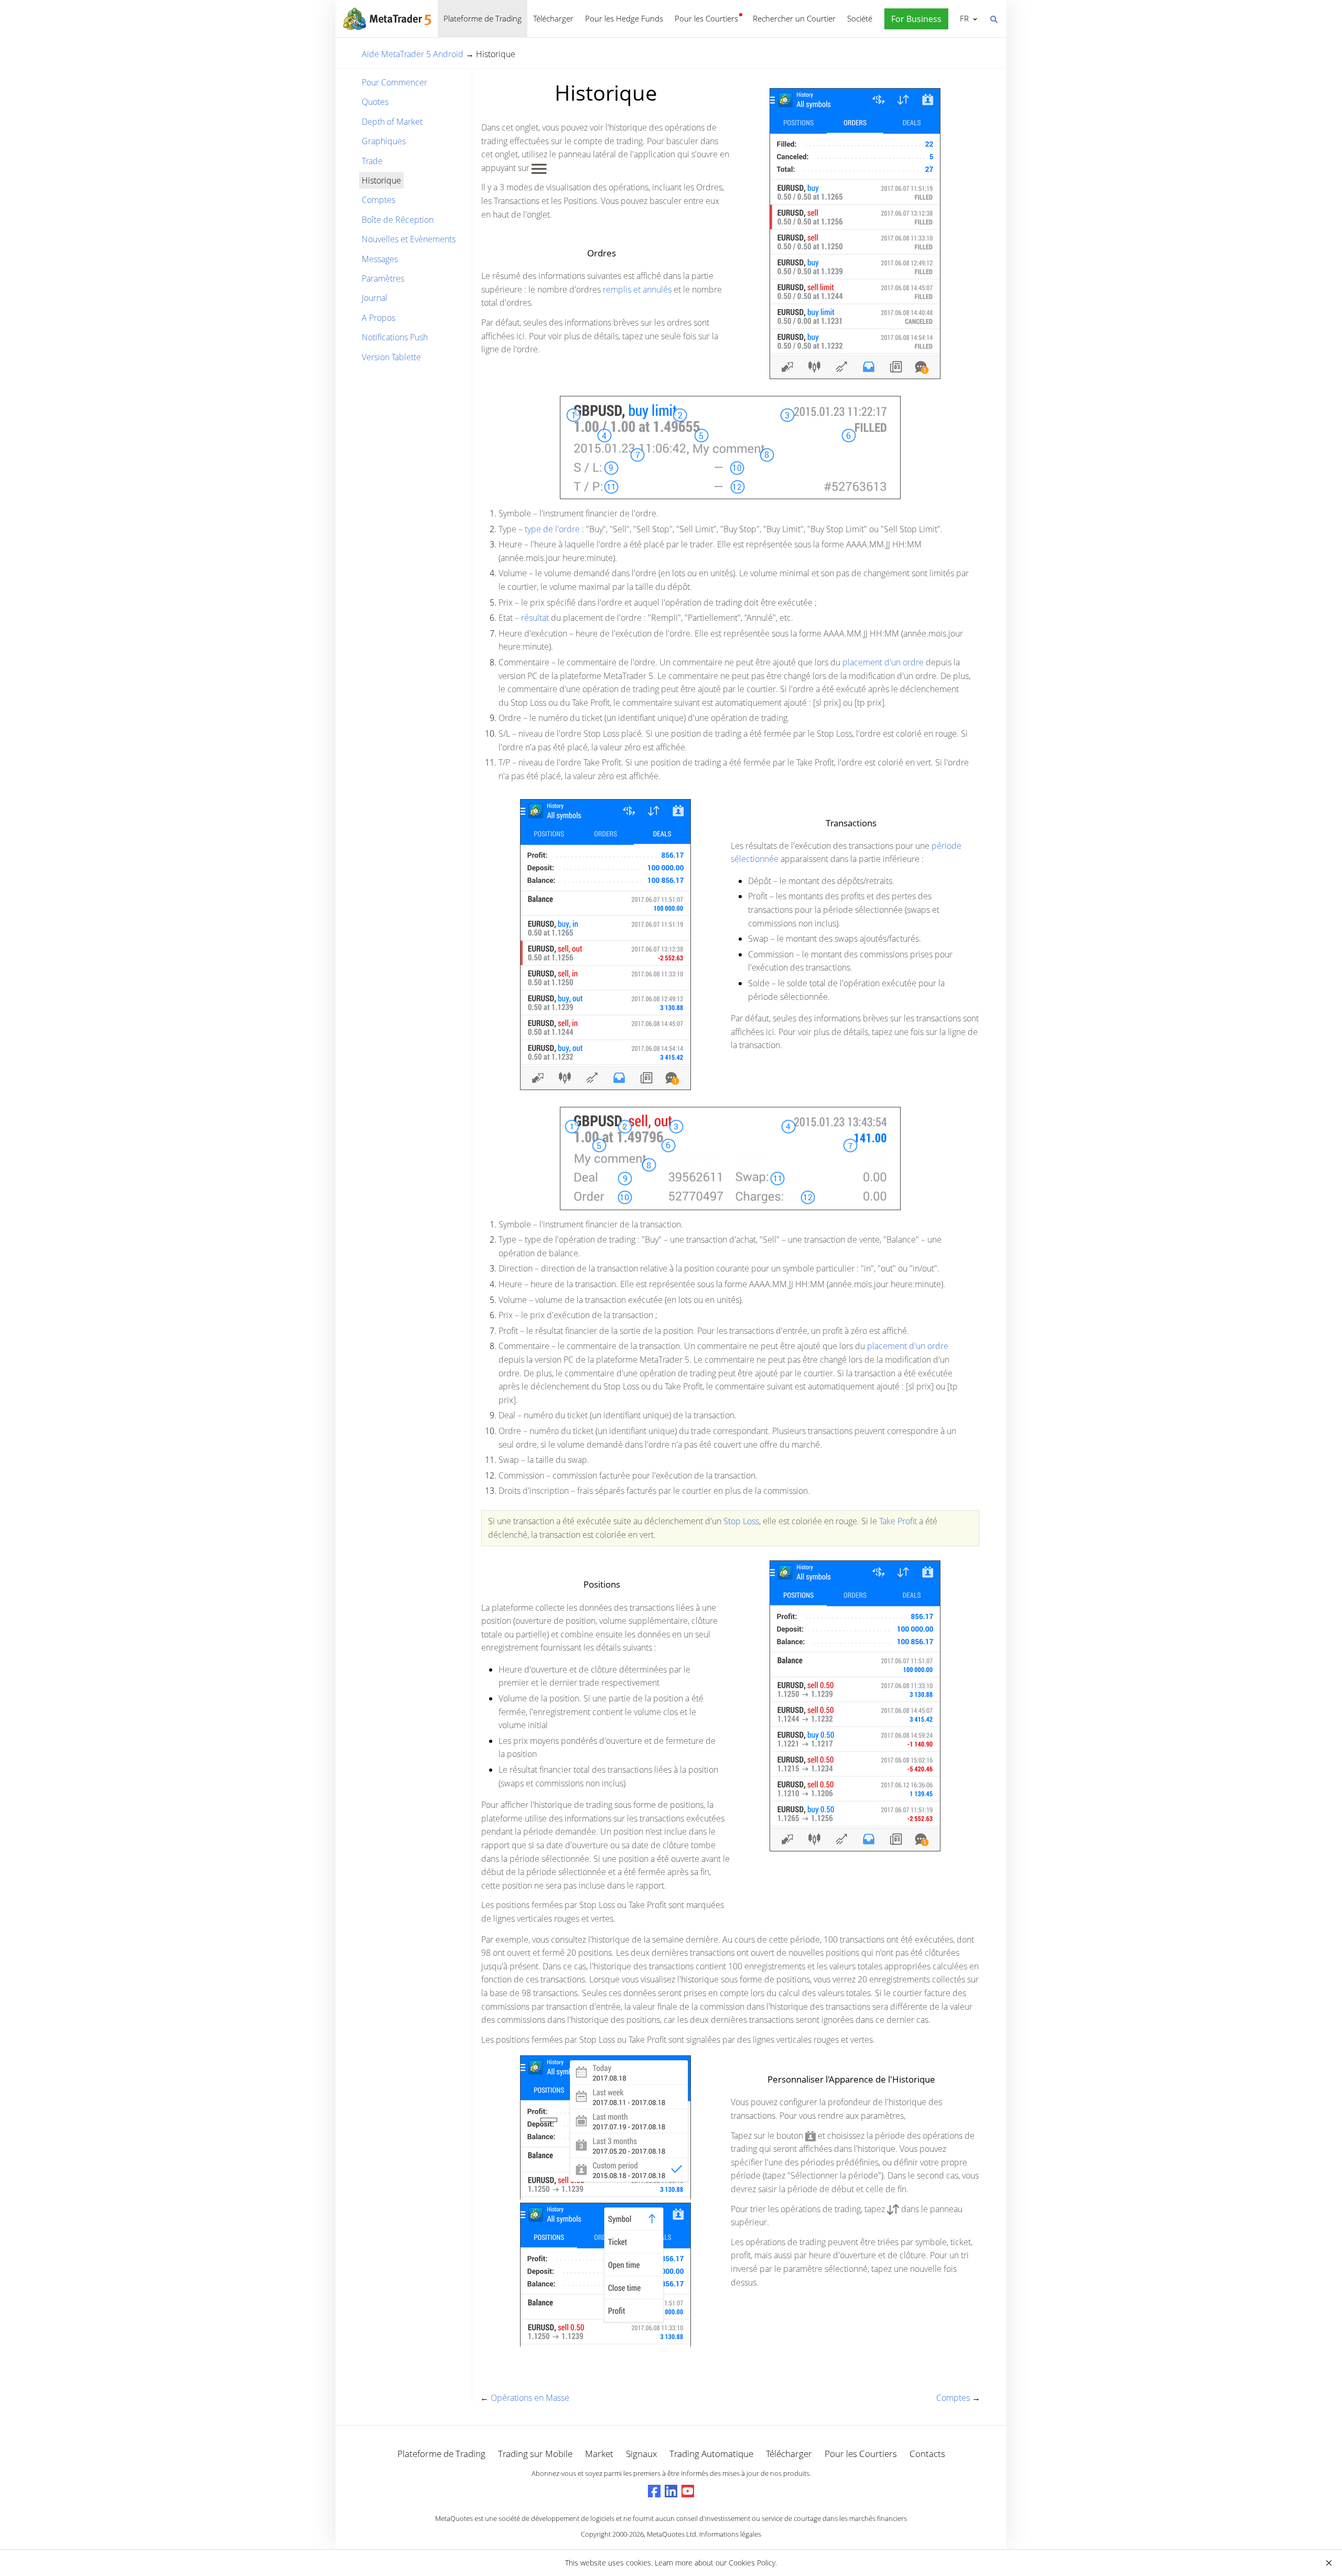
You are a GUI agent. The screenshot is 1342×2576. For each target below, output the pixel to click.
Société (860, 18)
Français (962, 18)
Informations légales (730, 2534)
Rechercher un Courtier (794, 18)
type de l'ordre (553, 529)
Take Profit (898, 1521)
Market (599, 2454)
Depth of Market (392, 122)
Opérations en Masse (530, 2398)
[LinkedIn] (671, 2491)
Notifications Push (395, 337)
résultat (535, 618)
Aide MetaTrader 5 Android (413, 54)
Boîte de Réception (398, 220)
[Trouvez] (993, 18)
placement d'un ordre (883, 662)
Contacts (927, 2454)
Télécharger (553, 18)
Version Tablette (391, 357)
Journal (375, 298)
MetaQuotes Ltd (672, 2534)
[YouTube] (688, 2491)
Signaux (641, 2454)
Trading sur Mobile (535, 2454)
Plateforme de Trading (483, 18)
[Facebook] (654, 2491)
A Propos (378, 318)
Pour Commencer (394, 82)
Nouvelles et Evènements (409, 239)
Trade (372, 161)
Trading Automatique (711, 2454)
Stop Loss (741, 1521)
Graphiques (384, 141)
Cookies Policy (752, 2563)
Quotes (375, 102)
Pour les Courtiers (706, 18)
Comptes (378, 200)
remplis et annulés (637, 289)
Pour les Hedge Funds (624, 18)
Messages (380, 259)
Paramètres (383, 278)
